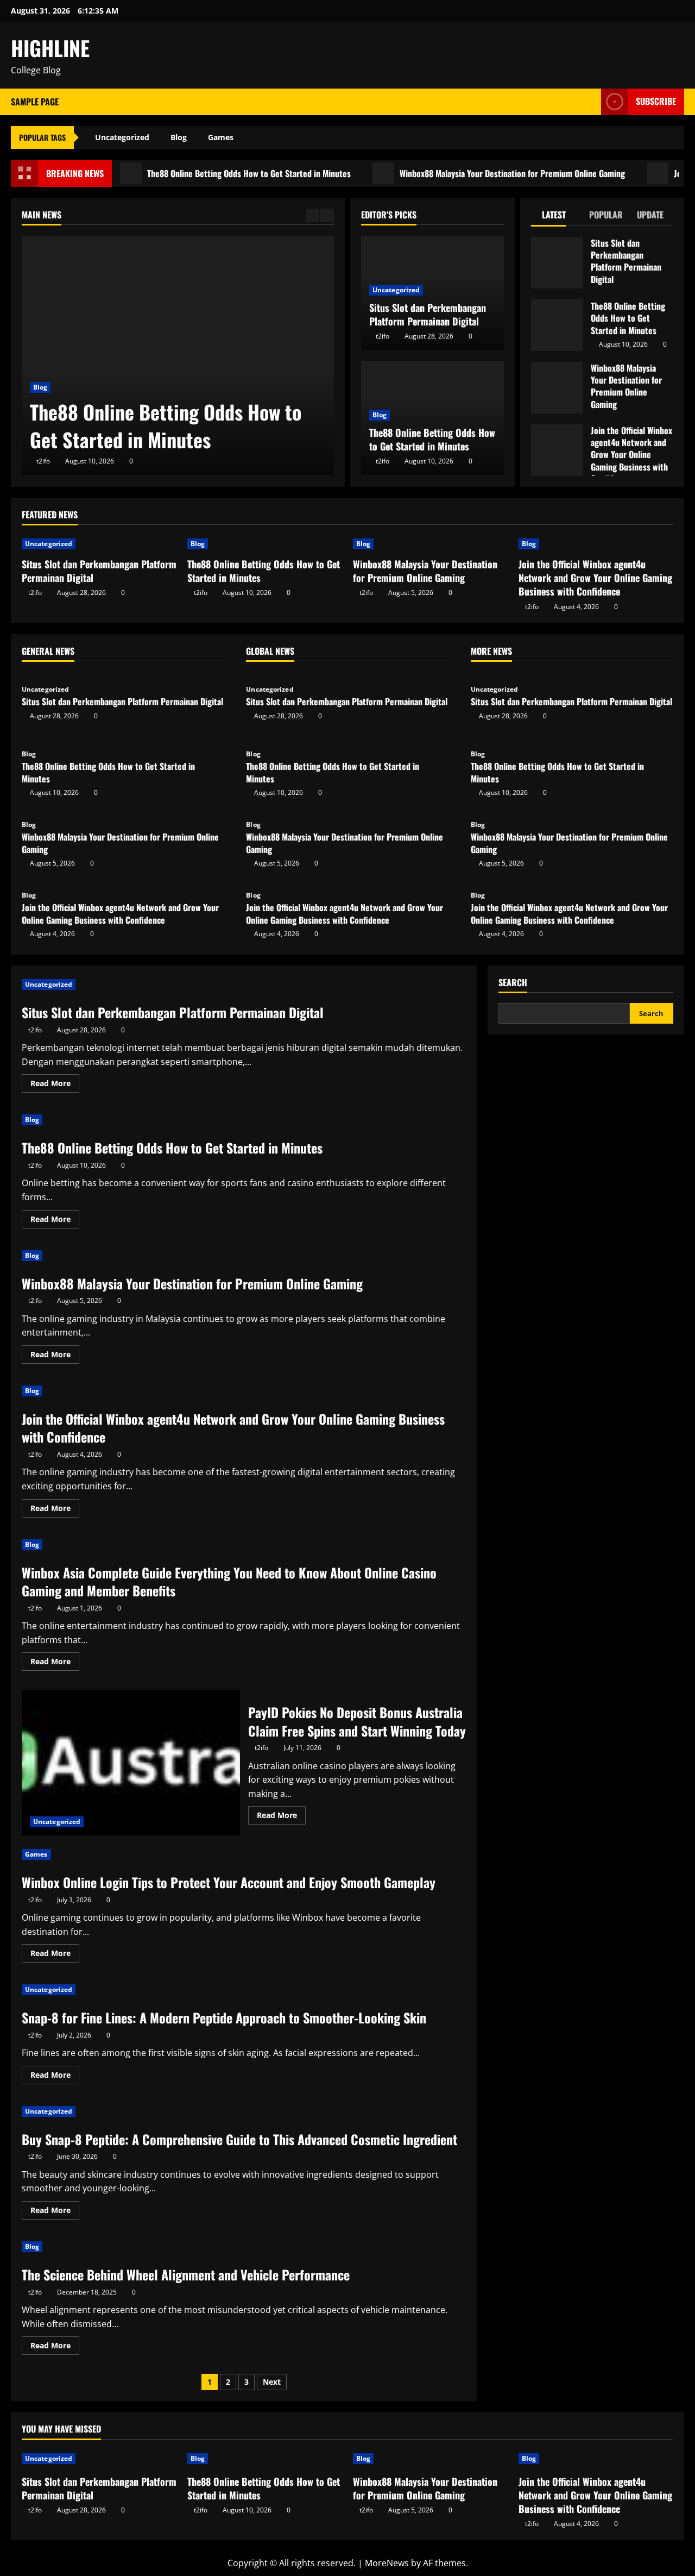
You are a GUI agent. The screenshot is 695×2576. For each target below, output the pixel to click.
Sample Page (35, 102)
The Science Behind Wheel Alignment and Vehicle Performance (186, 2274)
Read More (55, 1085)
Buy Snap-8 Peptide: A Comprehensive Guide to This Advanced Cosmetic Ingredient (239, 2139)
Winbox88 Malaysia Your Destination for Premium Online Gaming (469, 173)
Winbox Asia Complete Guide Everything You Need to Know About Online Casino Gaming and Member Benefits (229, 1582)
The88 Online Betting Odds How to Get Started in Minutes (206, 173)
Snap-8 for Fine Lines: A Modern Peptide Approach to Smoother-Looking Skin (224, 2017)
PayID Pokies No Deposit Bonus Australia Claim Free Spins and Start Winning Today (131, 1763)
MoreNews (387, 2563)
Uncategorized (122, 137)
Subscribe (656, 101)
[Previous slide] (312, 215)
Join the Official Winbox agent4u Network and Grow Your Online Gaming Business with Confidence (557, 450)
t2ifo (43, 461)
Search (513, 983)
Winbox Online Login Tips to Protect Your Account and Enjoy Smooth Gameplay (229, 1882)
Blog (179, 137)
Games (221, 137)
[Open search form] (590, 102)
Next (272, 2382)
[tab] (555, 217)
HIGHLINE (50, 48)
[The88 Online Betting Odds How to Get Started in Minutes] (178, 355)
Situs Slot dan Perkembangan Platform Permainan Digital (428, 314)
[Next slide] (327, 215)
